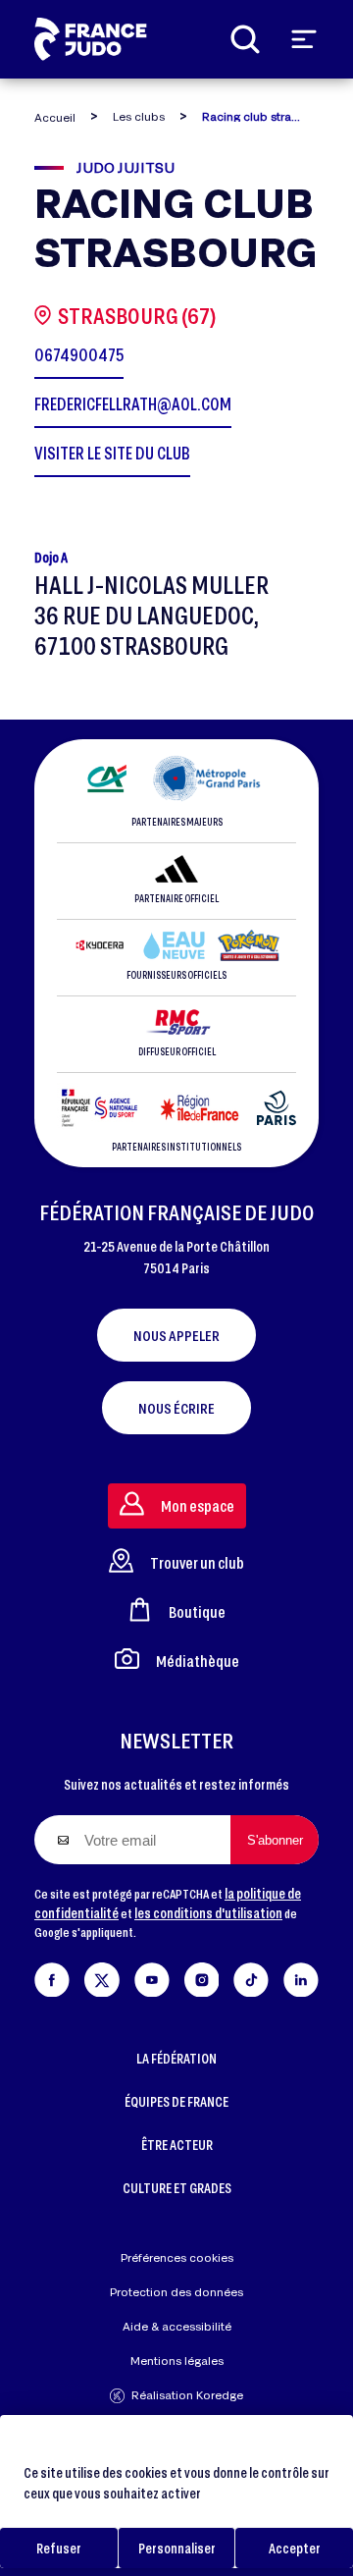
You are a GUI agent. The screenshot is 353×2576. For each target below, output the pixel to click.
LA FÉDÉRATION (176, 2058)
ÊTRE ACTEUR (177, 2145)
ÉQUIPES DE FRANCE (176, 2101)
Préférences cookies (177, 2257)
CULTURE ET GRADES (177, 2188)
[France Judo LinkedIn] (301, 1976)
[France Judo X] (102, 1976)
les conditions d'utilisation (208, 1913)
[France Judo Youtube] (152, 1976)
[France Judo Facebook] (52, 1976)
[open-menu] (304, 39)
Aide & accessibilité (177, 2326)
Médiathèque (198, 1661)
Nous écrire (176, 1408)
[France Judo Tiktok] (251, 1976)
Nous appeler (176, 1335)
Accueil (55, 117)
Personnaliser (177, 2548)
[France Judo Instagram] (202, 1976)
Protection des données (176, 2292)
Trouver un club (197, 1562)
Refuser (59, 2548)
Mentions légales (177, 2361)
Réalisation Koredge (187, 2395)
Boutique (197, 1611)
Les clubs (139, 116)
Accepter (295, 2548)
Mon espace (198, 1505)
